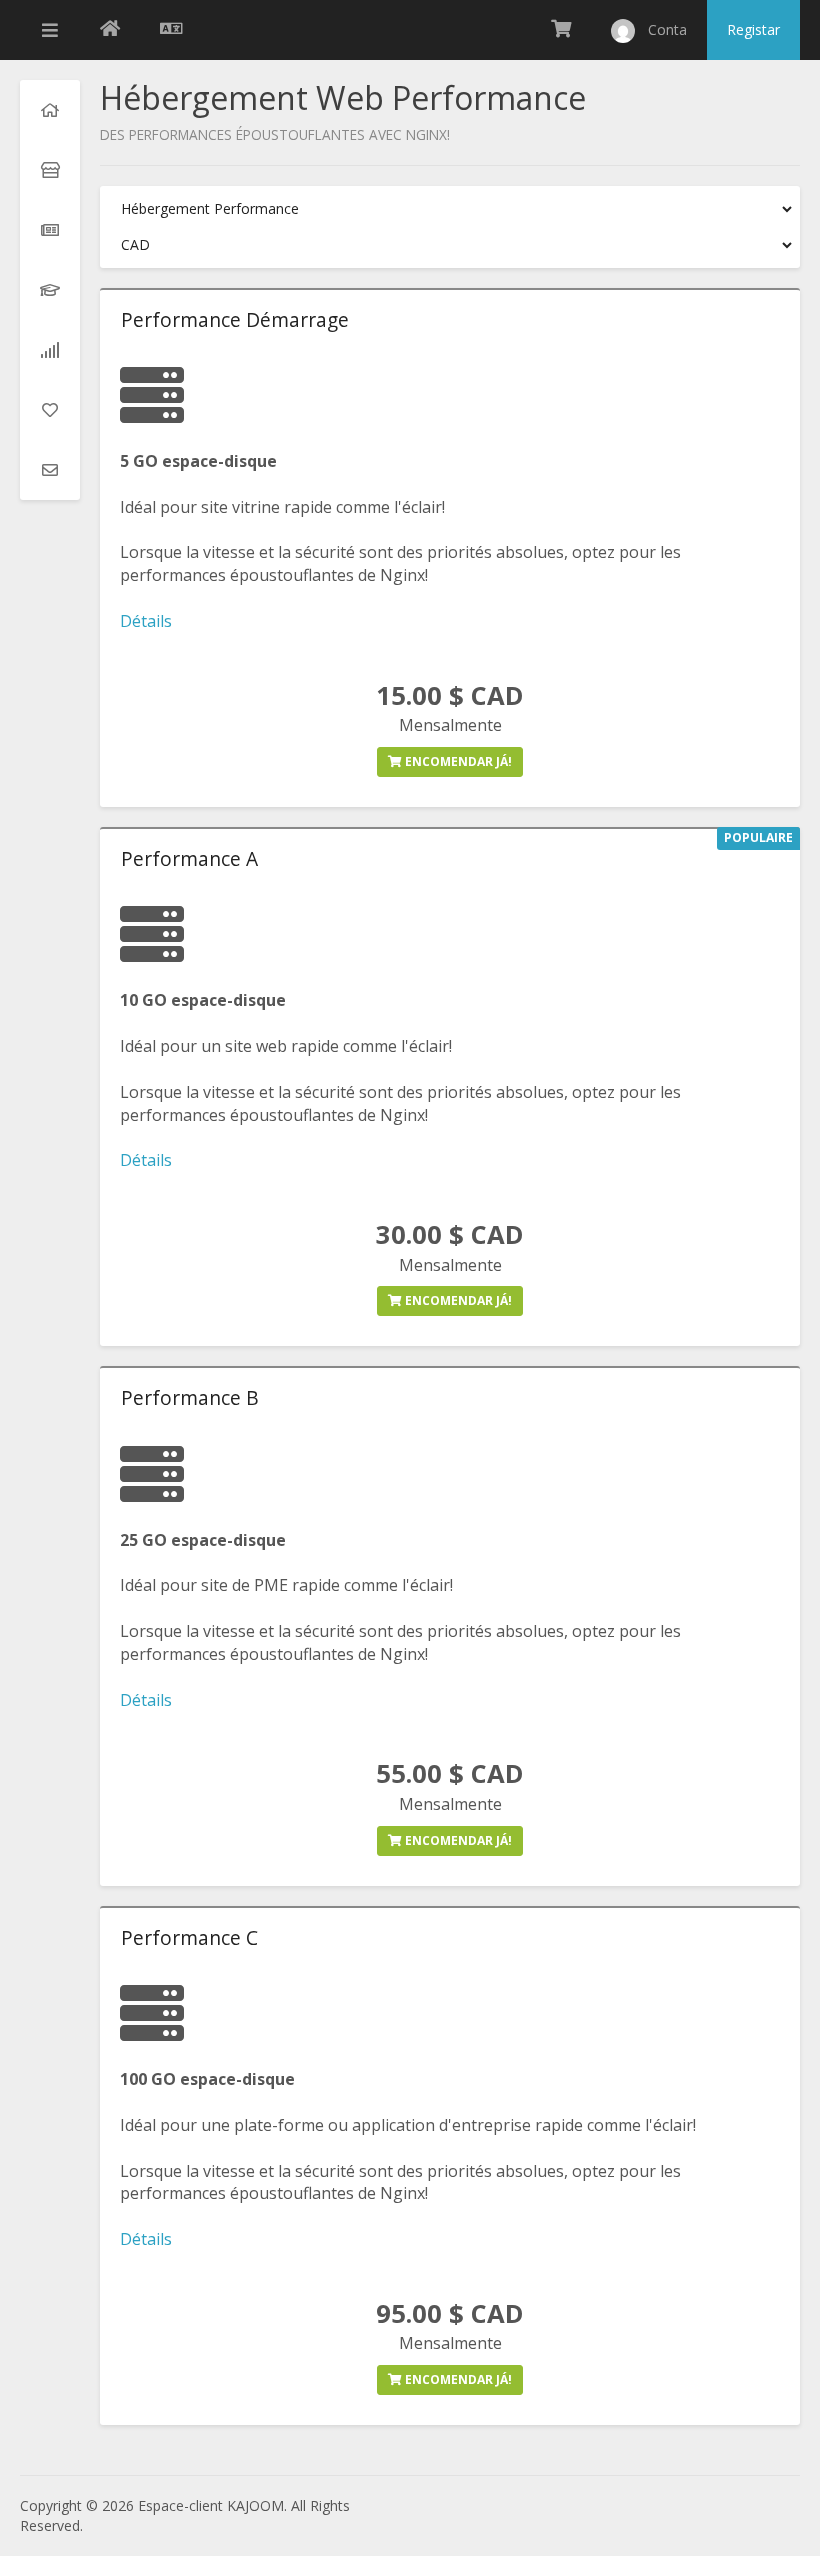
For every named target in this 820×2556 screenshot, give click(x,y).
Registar (753, 29)
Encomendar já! (457, 761)
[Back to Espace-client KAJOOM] (110, 30)
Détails (146, 621)
